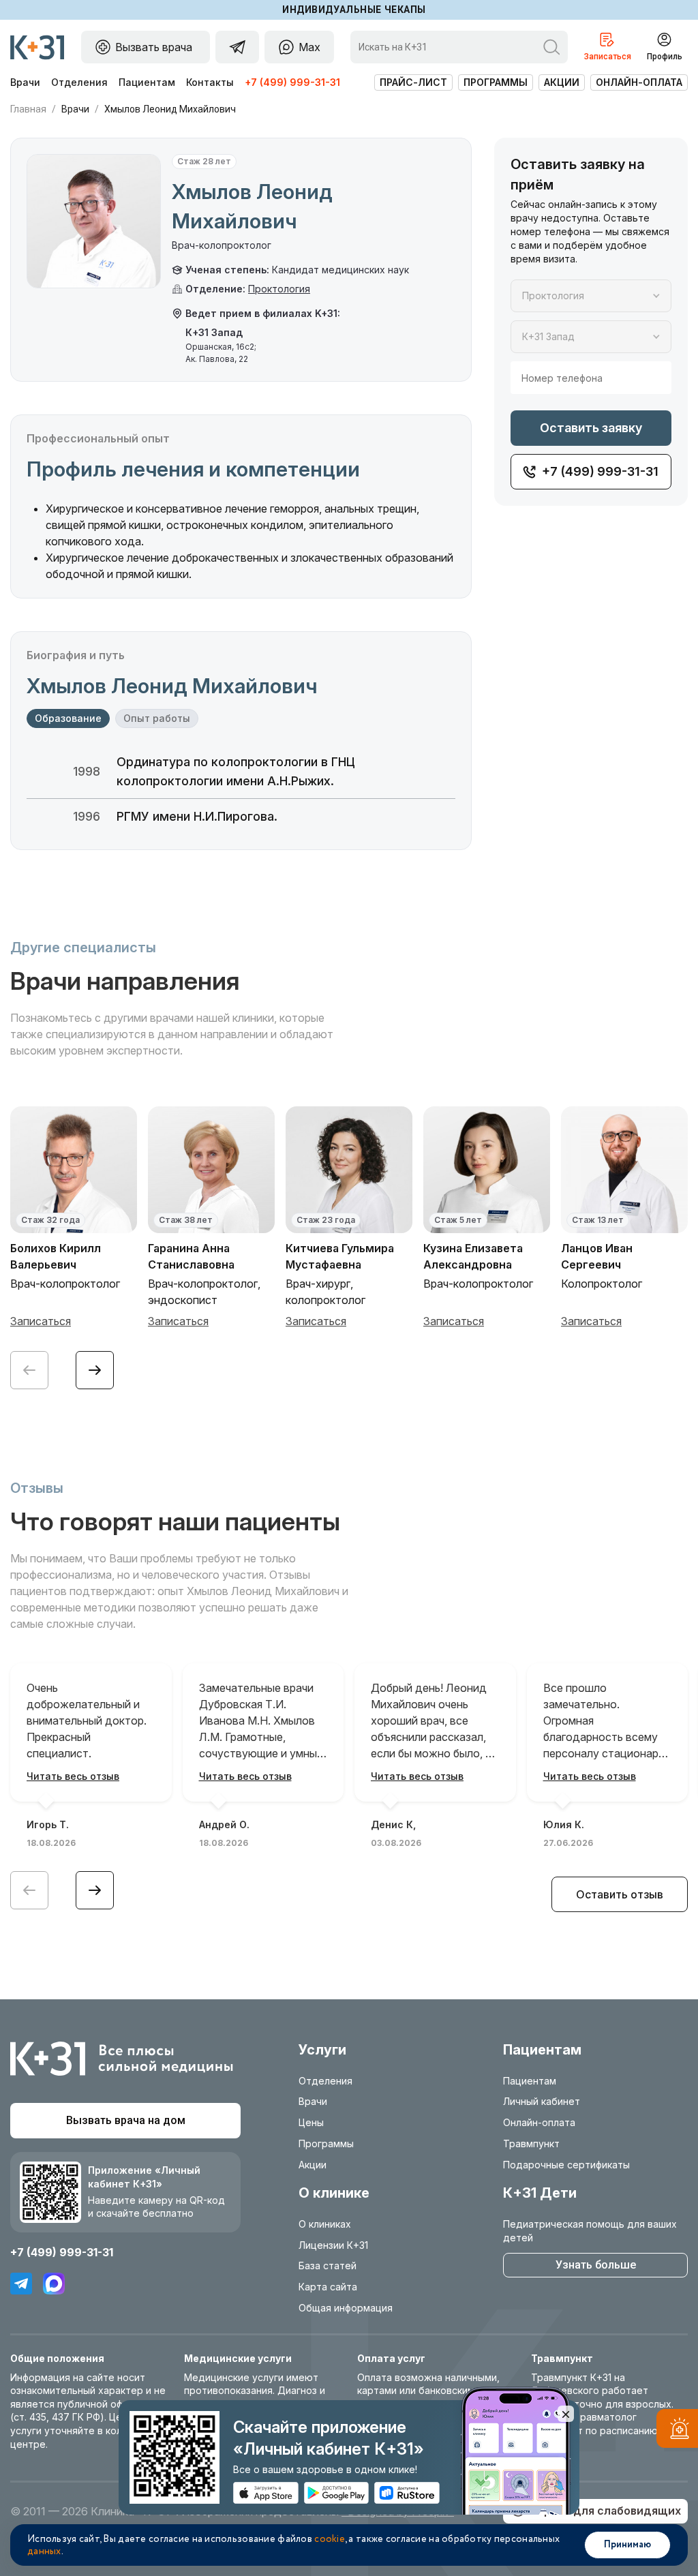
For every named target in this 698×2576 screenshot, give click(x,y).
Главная (28, 109)
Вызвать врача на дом (126, 2120)
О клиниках (325, 2224)
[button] (95, 1370)
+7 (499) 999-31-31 (292, 82)
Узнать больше (596, 2265)
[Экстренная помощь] (677, 2431)
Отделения (79, 82)
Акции (562, 82)
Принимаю (627, 2545)
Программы (496, 82)
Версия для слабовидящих (605, 2511)
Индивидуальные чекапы (354, 10)
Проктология (279, 289)
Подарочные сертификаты (566, 2165)
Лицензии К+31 (333, 2245)
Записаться (41, 1321)
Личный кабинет (542, 2101)
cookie (330, 2539)
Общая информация (346, 2308)
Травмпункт (531, 2143)
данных (44, 2551)
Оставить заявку (591, 428)
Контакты (210, 82)
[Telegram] (21, 2284)
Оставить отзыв (620, 1894)
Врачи (25, 82)
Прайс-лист (413, 82)
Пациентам (147, 82)
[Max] (54, 2284)
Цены (311, 2122)
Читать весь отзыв (73, 1776)
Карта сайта (328, 2287)
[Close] (566, 2414)
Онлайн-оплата (639, 82)
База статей (328, 2266)
